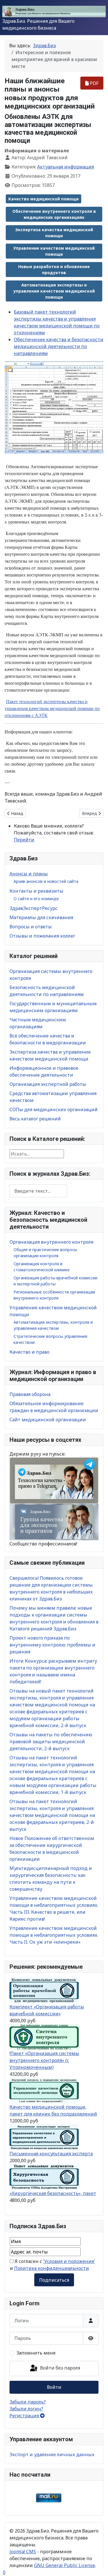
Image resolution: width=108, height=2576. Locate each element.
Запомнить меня (36, 2353)
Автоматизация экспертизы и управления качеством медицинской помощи (54, 291)
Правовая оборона (30, 1394)
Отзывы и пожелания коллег (42, 936)
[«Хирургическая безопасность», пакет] (44, 2176)
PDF (94, 83)
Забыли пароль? (28, 2402)
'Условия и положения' (69, 2261)
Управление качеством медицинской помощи (54, 251)
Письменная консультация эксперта (51, 2154)
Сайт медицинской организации (48, 1420)
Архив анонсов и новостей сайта (46, 881)
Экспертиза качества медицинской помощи (54, 233)
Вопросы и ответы (31, 927)
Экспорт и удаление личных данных (52, 2454)
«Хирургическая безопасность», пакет (53, 2193)
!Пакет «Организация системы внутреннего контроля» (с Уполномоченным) (44, 2060)
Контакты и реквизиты (36, 891)
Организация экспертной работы (48, 1084)
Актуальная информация (66, 167)
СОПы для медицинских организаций (54, 1109)
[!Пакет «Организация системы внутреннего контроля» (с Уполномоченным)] (44, 2036)
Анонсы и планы (29, 874)
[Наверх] (98, 2565)
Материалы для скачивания (41, 917)
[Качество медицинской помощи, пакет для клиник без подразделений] (44, 2090)
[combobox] (38, 1191)
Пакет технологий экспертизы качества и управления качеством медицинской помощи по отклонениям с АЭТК (52, 708)
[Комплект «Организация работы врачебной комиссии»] (44, 1990)
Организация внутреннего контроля (51, 1242)
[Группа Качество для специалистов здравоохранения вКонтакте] (54, 1522)
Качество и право (30, 1352)
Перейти (24, 840)
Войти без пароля (59, 2368)
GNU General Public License (65, 2565)
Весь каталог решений (35, 1119)
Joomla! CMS (23, 2552)
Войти (54, 2387)
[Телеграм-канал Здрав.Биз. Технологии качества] (54, 1480)
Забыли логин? (26, 2409)
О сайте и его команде (36, 899)
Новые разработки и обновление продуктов (54, 270)
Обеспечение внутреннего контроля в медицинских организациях (54, 214)
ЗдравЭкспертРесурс (34, 908)
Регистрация (25, 2416)
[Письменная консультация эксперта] (44, 2137)
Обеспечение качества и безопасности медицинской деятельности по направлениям (59, 346)
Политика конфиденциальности (52, 2268)
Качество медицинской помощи (43, 199)
